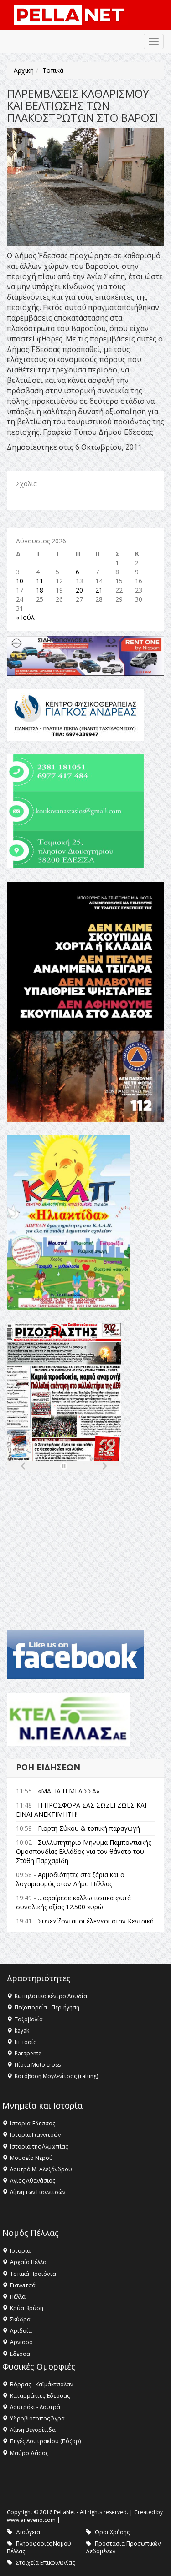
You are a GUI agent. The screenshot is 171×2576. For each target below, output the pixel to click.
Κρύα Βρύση (27, 2308)
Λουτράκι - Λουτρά (35, 2407)
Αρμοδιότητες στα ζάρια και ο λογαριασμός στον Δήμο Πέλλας (70, 1879)
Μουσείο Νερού (31, 2158)
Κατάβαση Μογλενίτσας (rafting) (56, 2076)
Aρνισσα (21, 2342)
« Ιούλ (25, 617)
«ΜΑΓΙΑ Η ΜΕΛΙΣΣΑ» (69, 1791)
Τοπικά (53, 70)
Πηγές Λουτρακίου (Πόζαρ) (45, 2441)
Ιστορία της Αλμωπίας (39, 2147)
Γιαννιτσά (23, 2285)
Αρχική (24, 70)
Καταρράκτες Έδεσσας (40, 2396)
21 (99, 590)
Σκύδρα (20, 2319)
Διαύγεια (28, 2532)
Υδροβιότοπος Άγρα (37, 2418)
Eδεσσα (20, 2354)
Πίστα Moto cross (38, 2065)
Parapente (28, 2053)
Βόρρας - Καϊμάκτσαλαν (41, 2384)
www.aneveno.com (31, 2520)
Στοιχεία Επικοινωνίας (45, 2563)
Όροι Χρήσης (112, 2532)
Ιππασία (26, 2042)
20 (79, 590)
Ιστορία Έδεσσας (33, 2123)
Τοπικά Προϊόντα (33, 2274)
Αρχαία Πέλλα (28, 2262)
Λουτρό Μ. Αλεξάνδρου (41, 2169)
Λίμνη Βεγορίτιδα (33, 2430)
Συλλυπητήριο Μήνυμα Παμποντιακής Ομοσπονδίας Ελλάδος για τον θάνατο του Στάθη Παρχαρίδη (83, 1851)
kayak (22, 2031)
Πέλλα (18, 2297)
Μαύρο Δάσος (29, 2453)
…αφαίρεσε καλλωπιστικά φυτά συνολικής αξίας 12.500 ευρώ (73, 1902)
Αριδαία (21, 2331)
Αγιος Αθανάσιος (33, 2181)
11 (40, 581)
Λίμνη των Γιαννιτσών (38, 2192)
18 (40, 590)
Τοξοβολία (29, 2019)
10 (20, 581)
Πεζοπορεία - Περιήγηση (47, 2007)
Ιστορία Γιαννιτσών (35, 2135)
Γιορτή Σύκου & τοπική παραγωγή (89, 1828)
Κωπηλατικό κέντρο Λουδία (51, 1996)
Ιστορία (20, 2251)
